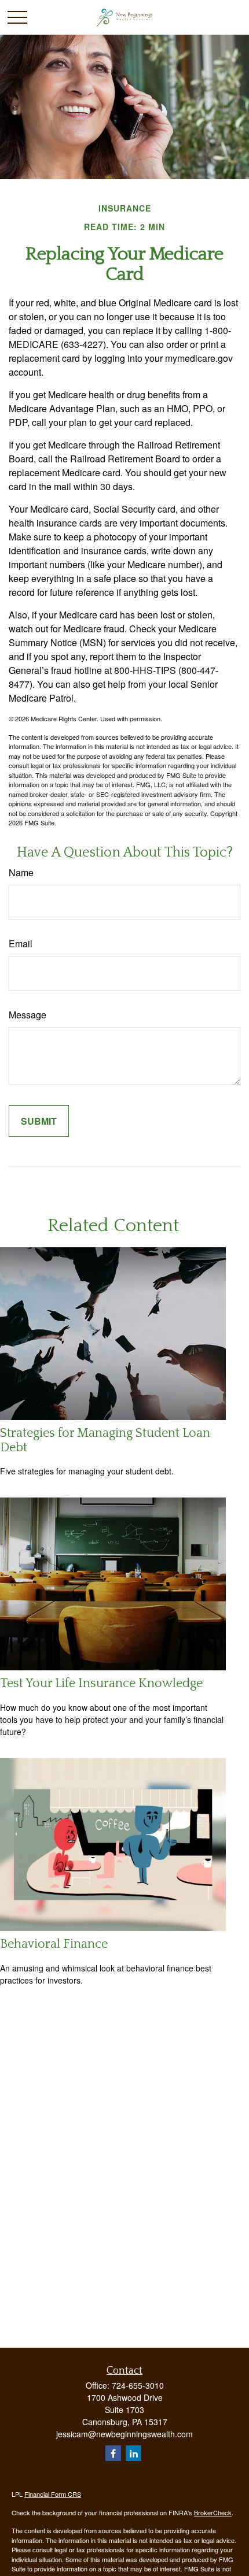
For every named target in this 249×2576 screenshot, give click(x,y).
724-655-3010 (138, 2385)
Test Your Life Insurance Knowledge (101, 1683)
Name (21, 872)
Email (21, 944)
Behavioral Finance (54, 1944)
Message (28, 1015)
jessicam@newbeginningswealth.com (124, 2434)
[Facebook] (113, 2453)
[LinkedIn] (133, 2453)
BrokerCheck (213, 2512)
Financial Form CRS (53, 2494)
